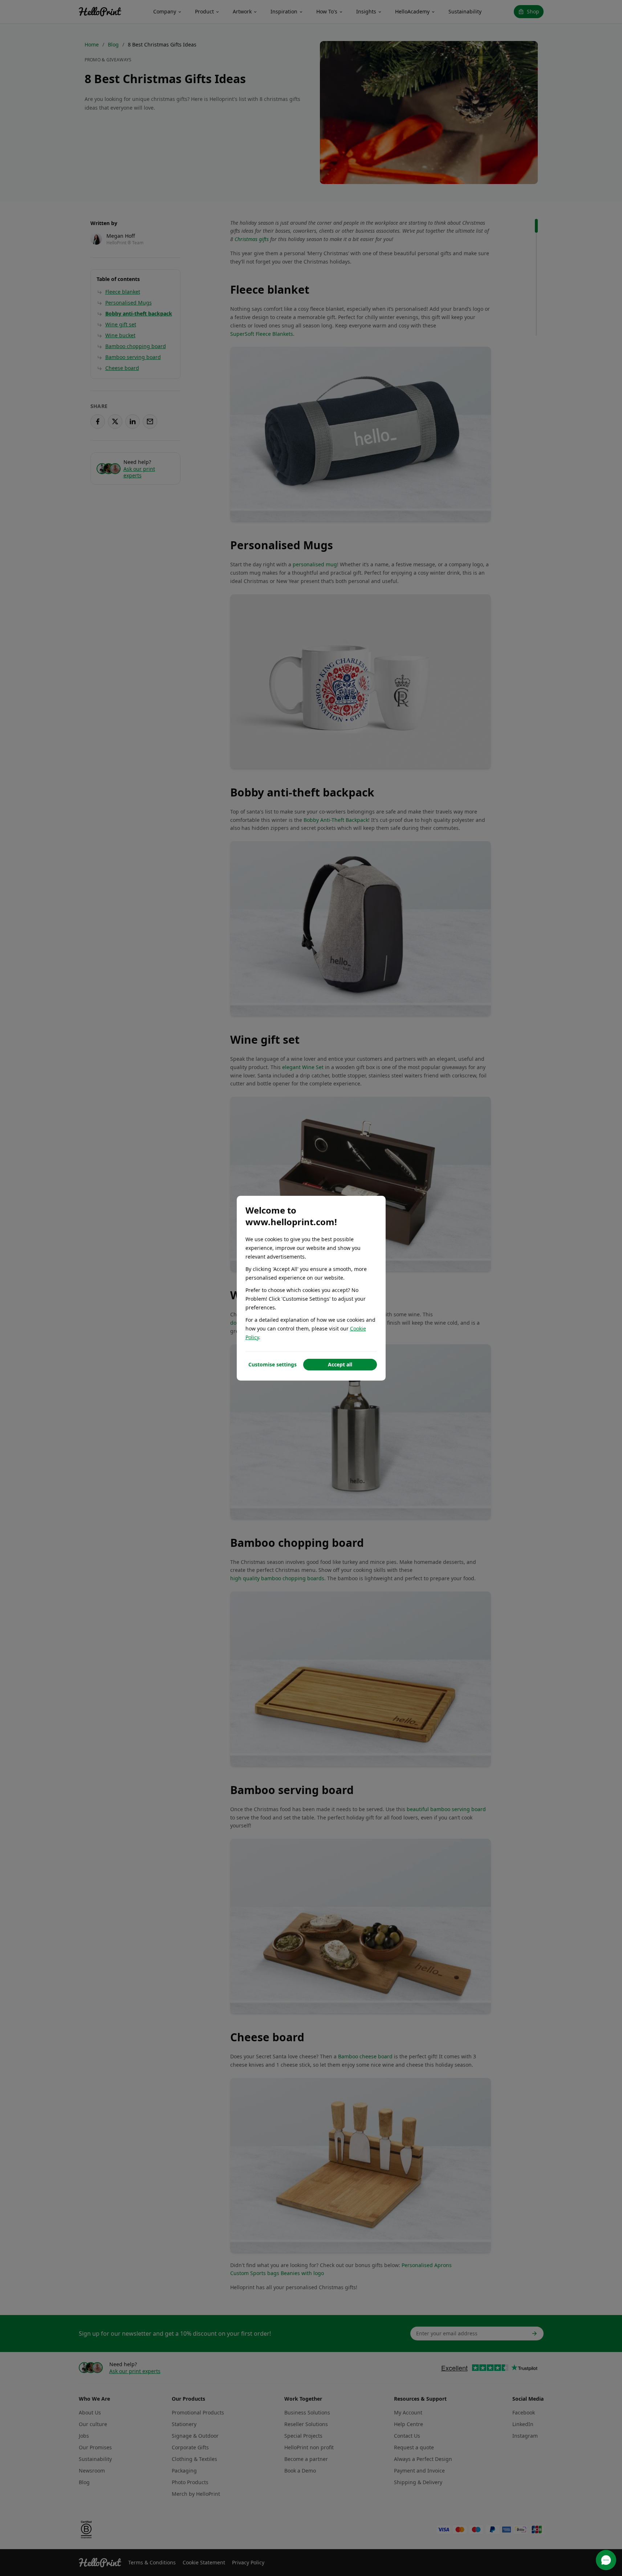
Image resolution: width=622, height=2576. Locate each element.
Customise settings (273, 1364)
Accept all (340, 1364)
